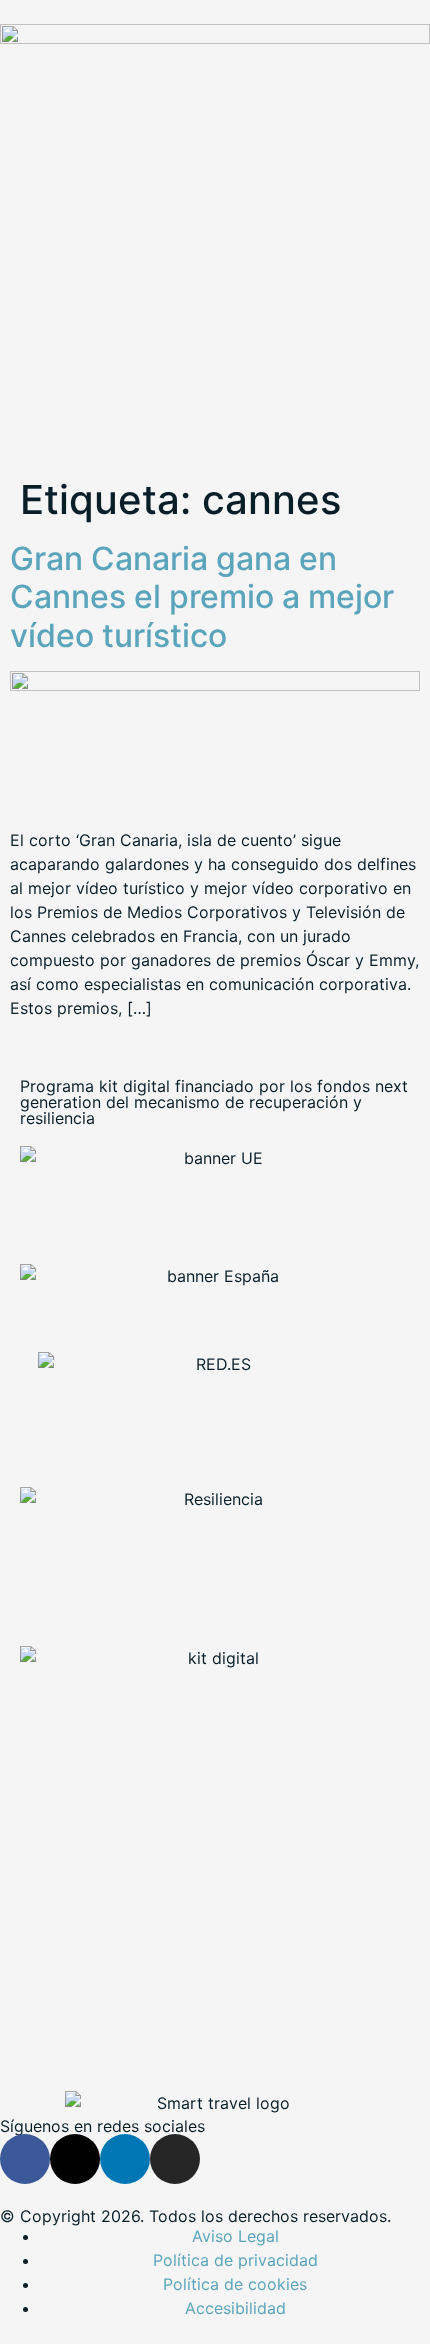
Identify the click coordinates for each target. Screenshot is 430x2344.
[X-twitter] (75, 2159)
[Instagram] (175, 2159)
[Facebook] (25, 2159)
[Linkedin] (125, 2159)
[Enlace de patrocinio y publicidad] (215, 38)
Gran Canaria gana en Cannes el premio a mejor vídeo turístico (202, 597)
